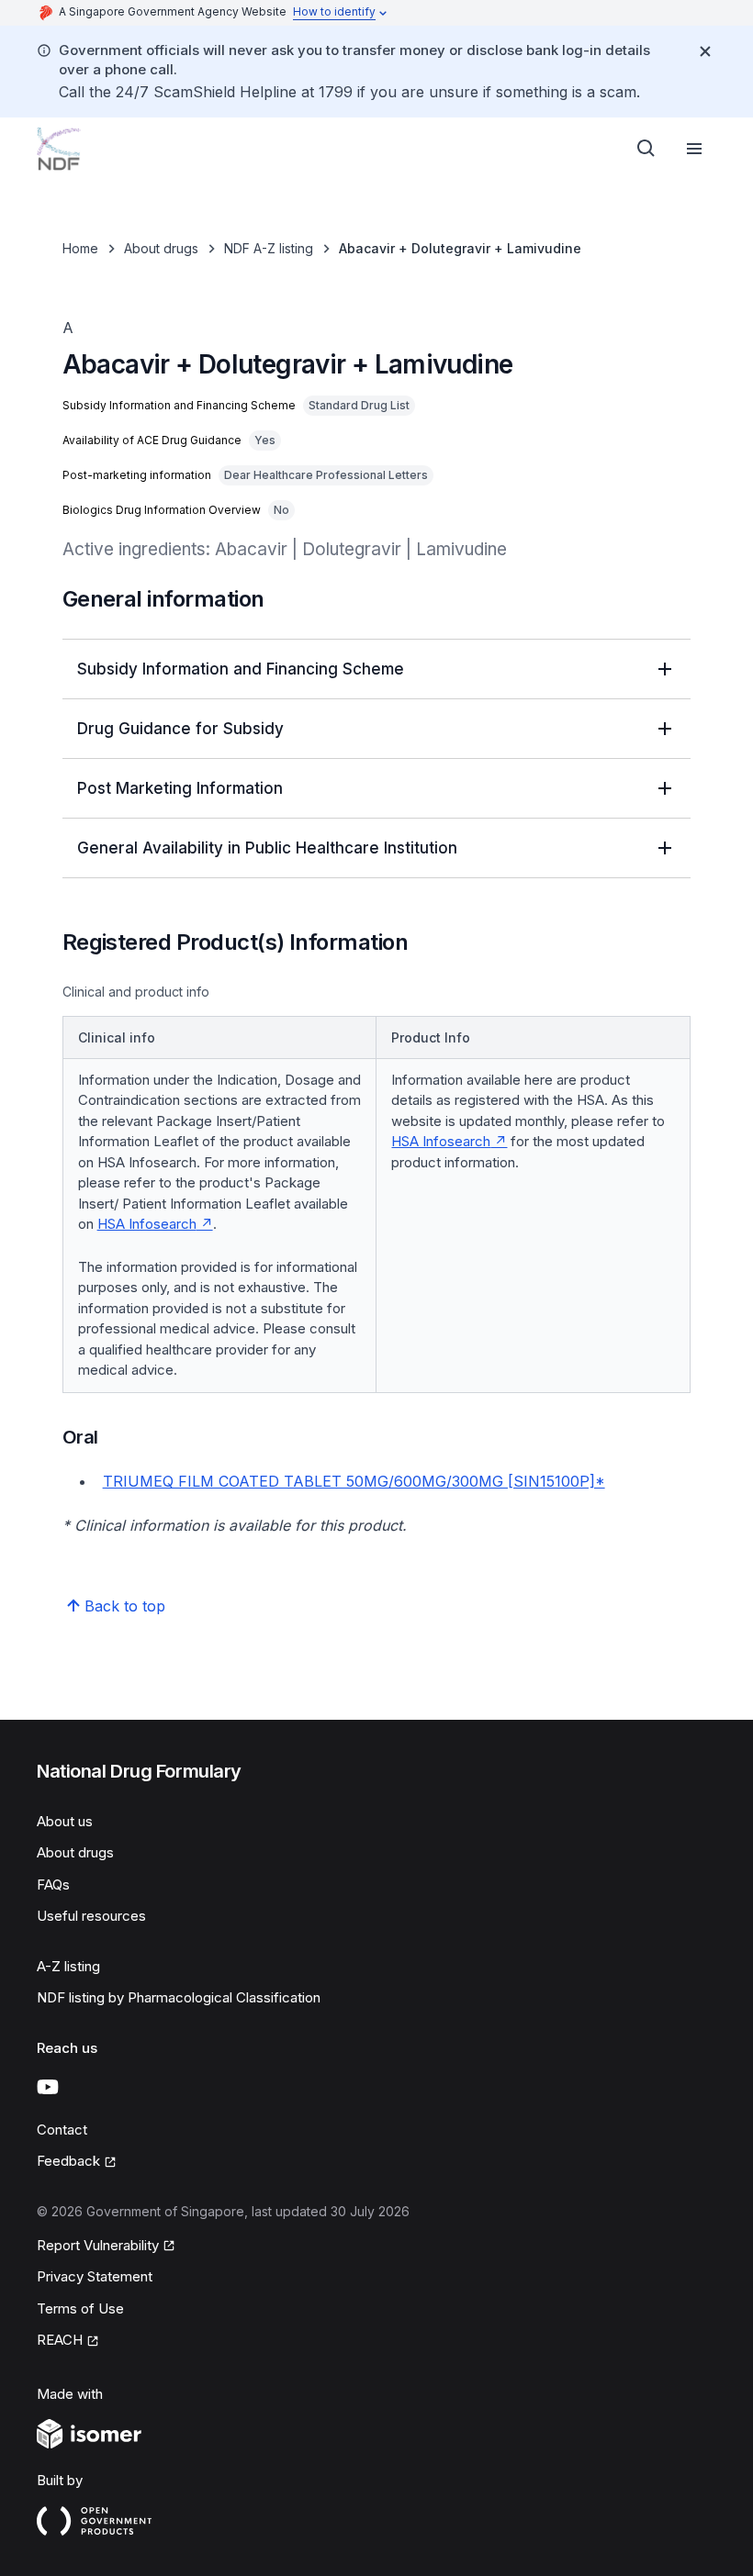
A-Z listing (68, 1966)
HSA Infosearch (147, 1224)
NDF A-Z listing (269, 248)
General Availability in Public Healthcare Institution (267, 848)
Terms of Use (80, 2308)
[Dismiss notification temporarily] (705, 51)
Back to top (125, 1606)
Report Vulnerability (98, 2245)
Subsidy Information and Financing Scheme (241, 669)
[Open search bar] (646, 149)
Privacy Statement (95, 2276)
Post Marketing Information (180, 788)
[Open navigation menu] (694, 149)
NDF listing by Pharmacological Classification (179, 1997)
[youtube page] (48, 2087)
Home (80, 248)
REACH (60, 2340)
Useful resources (91, 1916)
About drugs (161, 248)
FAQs (53, 1885)
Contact (62, 2130)
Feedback (68, 2161)
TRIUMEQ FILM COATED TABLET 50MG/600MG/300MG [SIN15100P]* (354, 1481)
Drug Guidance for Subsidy (180, 729)
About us (65, 1821)
